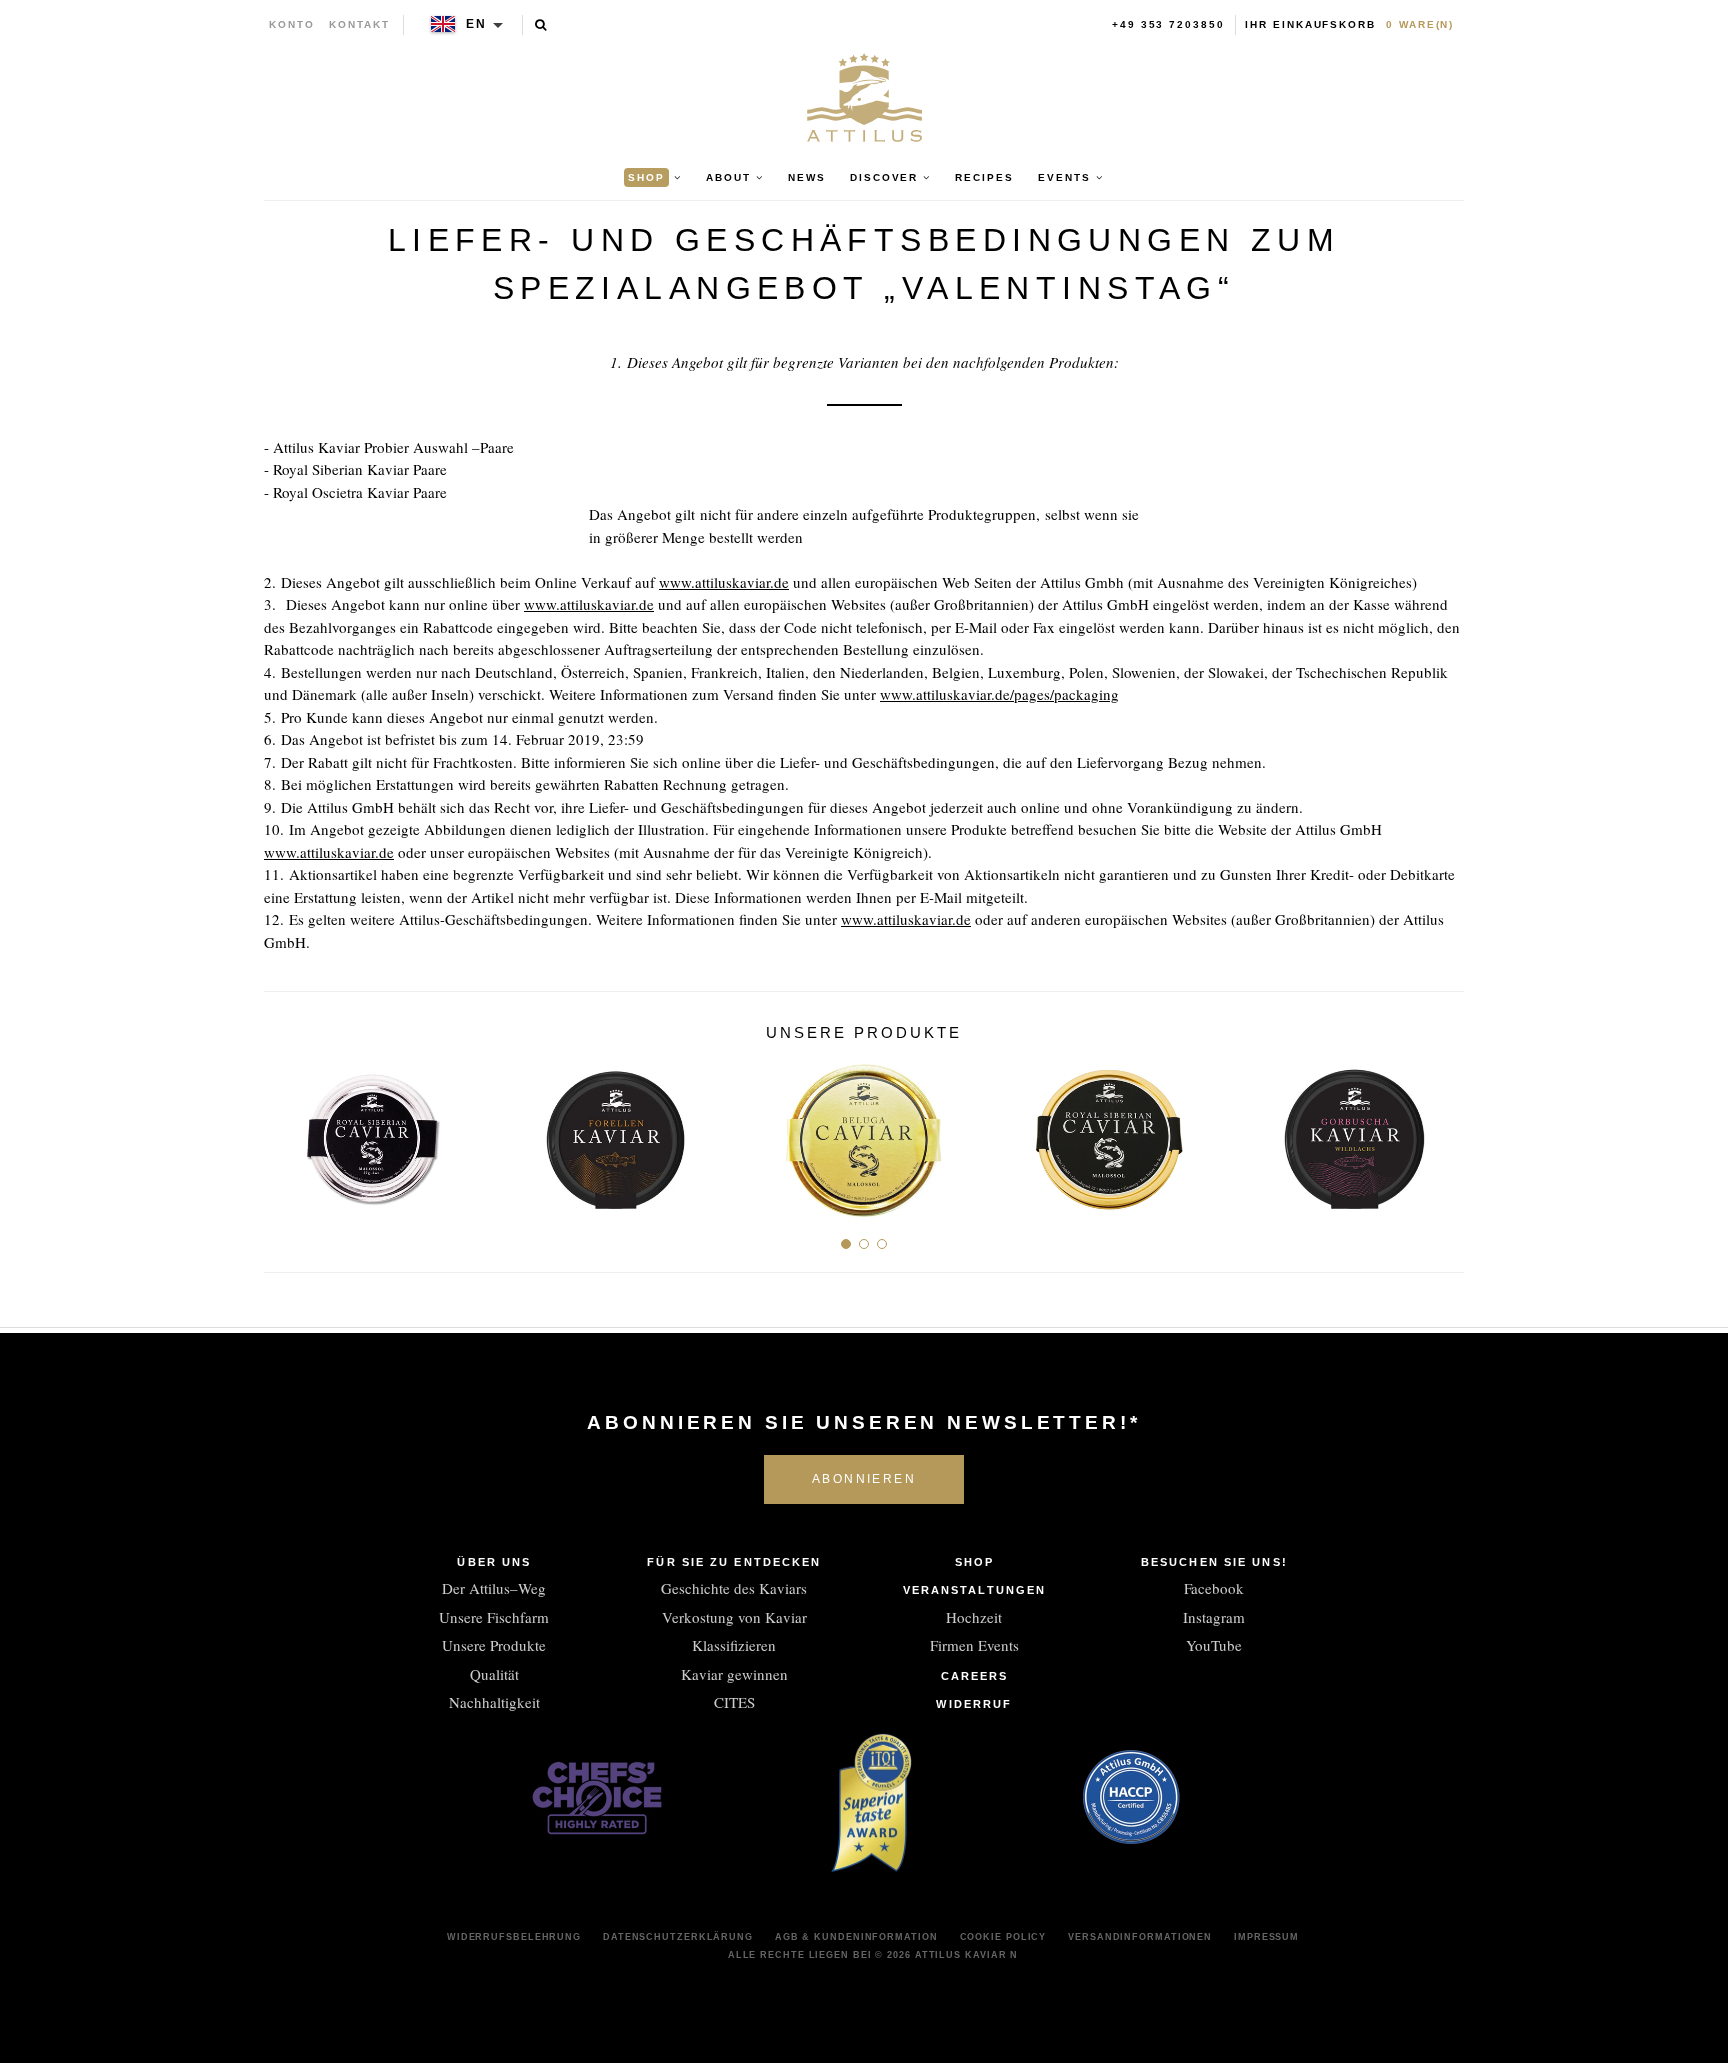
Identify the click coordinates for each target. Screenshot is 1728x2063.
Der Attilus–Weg (494, 1588)
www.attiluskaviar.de (724, 582)
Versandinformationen (1140, 1937)
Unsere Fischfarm (494, 1617)
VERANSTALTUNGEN (975, 1590)
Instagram (1214, 1617)
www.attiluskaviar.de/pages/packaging (999, 694)
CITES (734, 1702)
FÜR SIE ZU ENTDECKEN (734, 1562)
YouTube (1214, 1645)
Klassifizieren (734, 1645)
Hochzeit (974, 1617)
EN (476, 24)
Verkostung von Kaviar (734, 1617)
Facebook (1214, 1588)
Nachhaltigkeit (494, 1702)
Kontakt (359, 24)
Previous (286, 1132)
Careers (975, 1676)
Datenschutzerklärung (678, 1937)
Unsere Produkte (494, 1645)
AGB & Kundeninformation (856, 1937)
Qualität (494, 1674)
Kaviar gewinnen (734, 1674)
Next (1441, 1132)
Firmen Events (974, 1645)
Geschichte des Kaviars (734, 1588)
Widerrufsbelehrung (514, 1937)
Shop (974, 1562)
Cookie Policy (1003, 1937)
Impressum (1266, 1937)
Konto (292, 24)
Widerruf (974, 1704)
